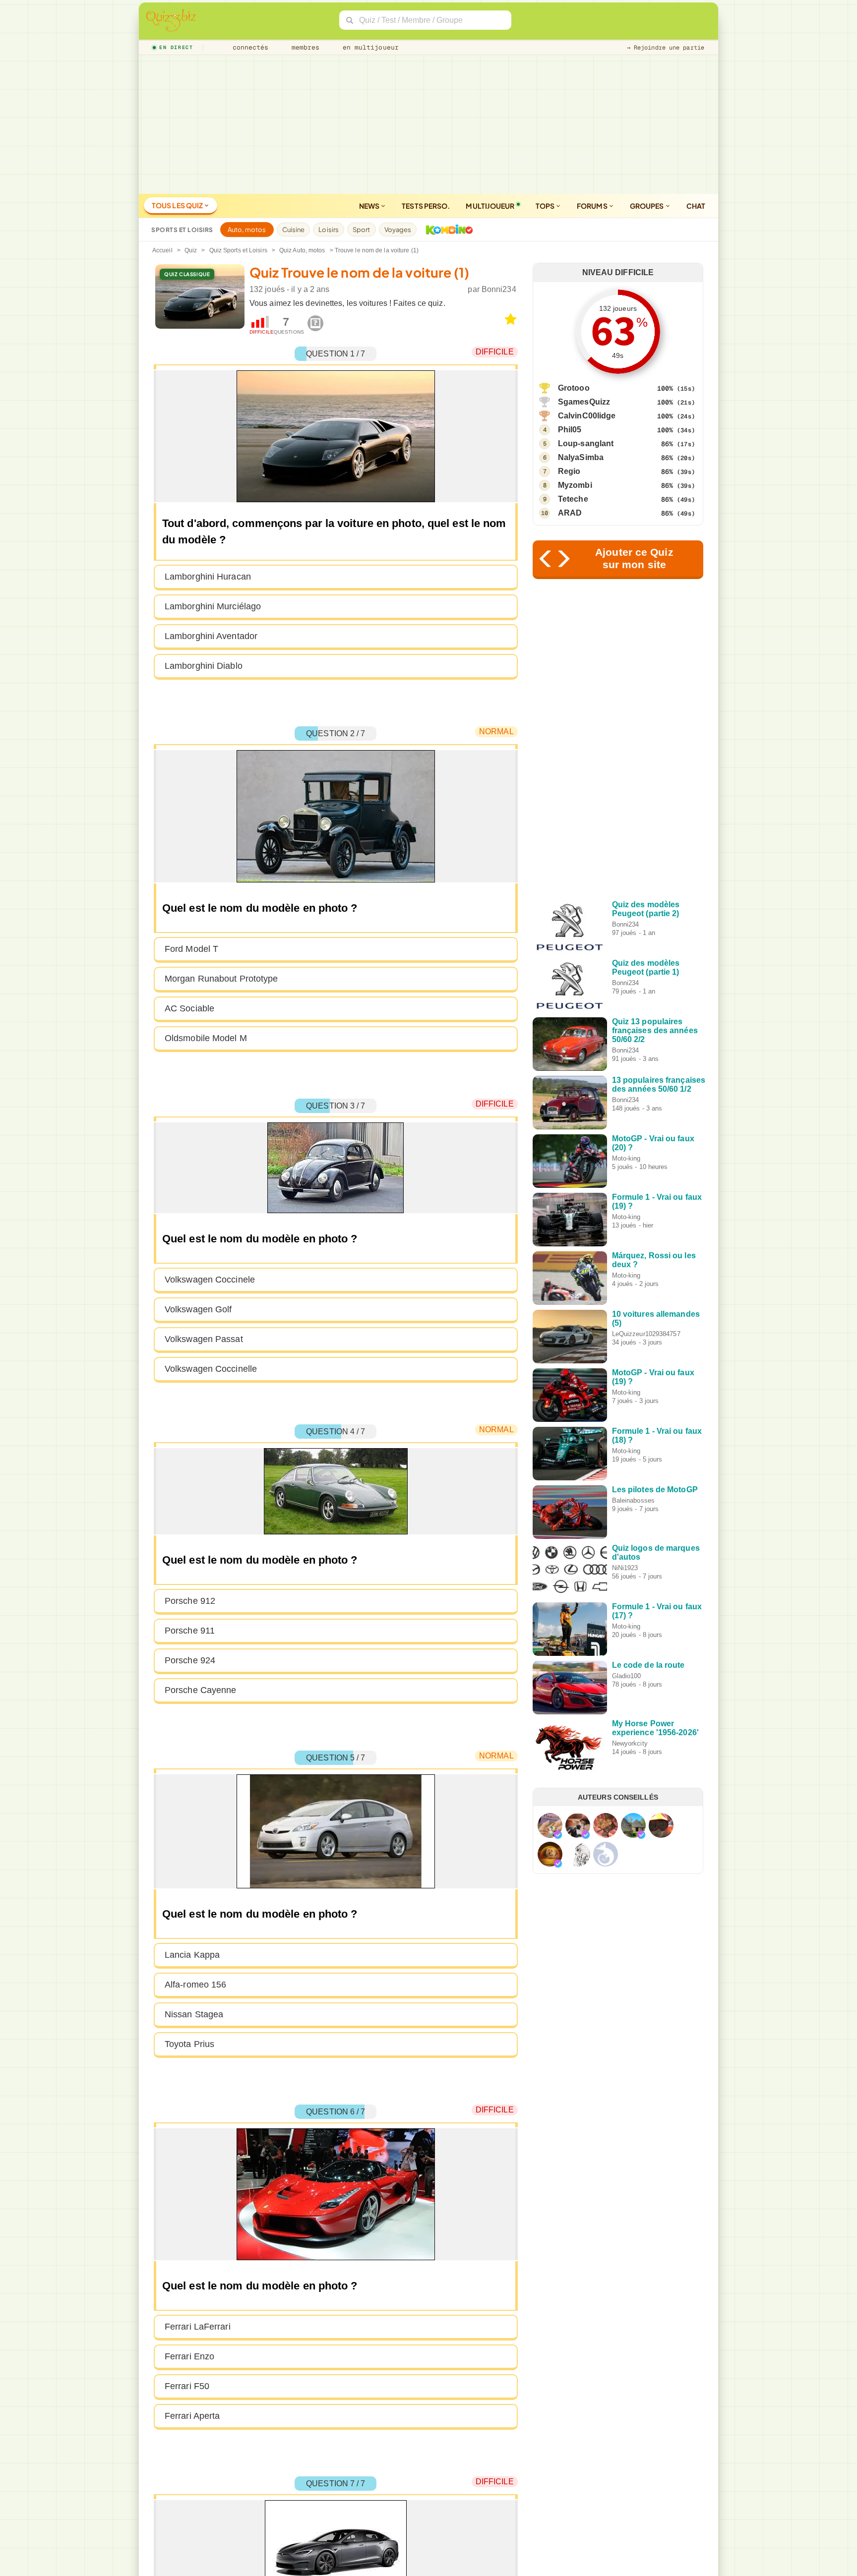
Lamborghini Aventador (211, 636)
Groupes (647, 206)
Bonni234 (499, 289)
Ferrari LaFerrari (198, 2327)
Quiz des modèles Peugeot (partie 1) (646, 967)
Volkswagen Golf (198, 1309)
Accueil (162, 250)
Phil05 (570, 430)
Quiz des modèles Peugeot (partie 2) (646, 909)
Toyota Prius (189, 2044)
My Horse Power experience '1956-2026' (655, 1728)
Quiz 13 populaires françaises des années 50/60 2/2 (655, 1030)
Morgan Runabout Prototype (221, 979)
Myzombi (575, 485)
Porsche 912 (190, 1601)
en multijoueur (368, 47)
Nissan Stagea (194, 2014)
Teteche (573, 499)
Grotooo (574, 388)
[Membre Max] (558, 1835)
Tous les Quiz (178, 205)
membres (304, 47)
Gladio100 (627, 1676)
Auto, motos (247, 230)
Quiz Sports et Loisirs (238, 250)
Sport (362, 230)
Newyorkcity (630, 1743)
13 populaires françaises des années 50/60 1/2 (659, 1084)
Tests (426, 206)
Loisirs (329, 230)
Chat (696, 206)
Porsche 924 (190, 1660)
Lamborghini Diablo (204, 666)
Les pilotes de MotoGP (655, 1490)
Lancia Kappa (192, 1955)
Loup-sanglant (586, 443)
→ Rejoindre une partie (666, 48)
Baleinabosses (633, 1500)
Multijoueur (490, 206)
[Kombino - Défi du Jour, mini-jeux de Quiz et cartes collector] (447, 230)
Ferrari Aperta (192, 2416)
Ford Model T (191, 949)
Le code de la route (648, 1665)
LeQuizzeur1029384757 (646, 1334)
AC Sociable (189, 1008)
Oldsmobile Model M (206, 1038)
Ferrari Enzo (189, 2356)
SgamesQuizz (584, 402)
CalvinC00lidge (587, 416)
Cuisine (294, 230)
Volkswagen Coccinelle (211, 1369)
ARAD (570, 513)
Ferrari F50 (187, 2386)
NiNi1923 (625, 1568)
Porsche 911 (190, 1631)
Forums (593, 206)
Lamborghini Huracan (208, 577)
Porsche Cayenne (201, 1690)
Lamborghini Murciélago (213, 606)
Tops (546, 206)
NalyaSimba (581, 457)
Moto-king (626, 1158)
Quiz (191, 250)
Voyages (398, 230)
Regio (569, 471)
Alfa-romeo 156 (195, 1985)
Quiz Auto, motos (302, 250)
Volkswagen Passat (204, 1339)
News (370, 206)
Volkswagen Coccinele (210, 1280)
